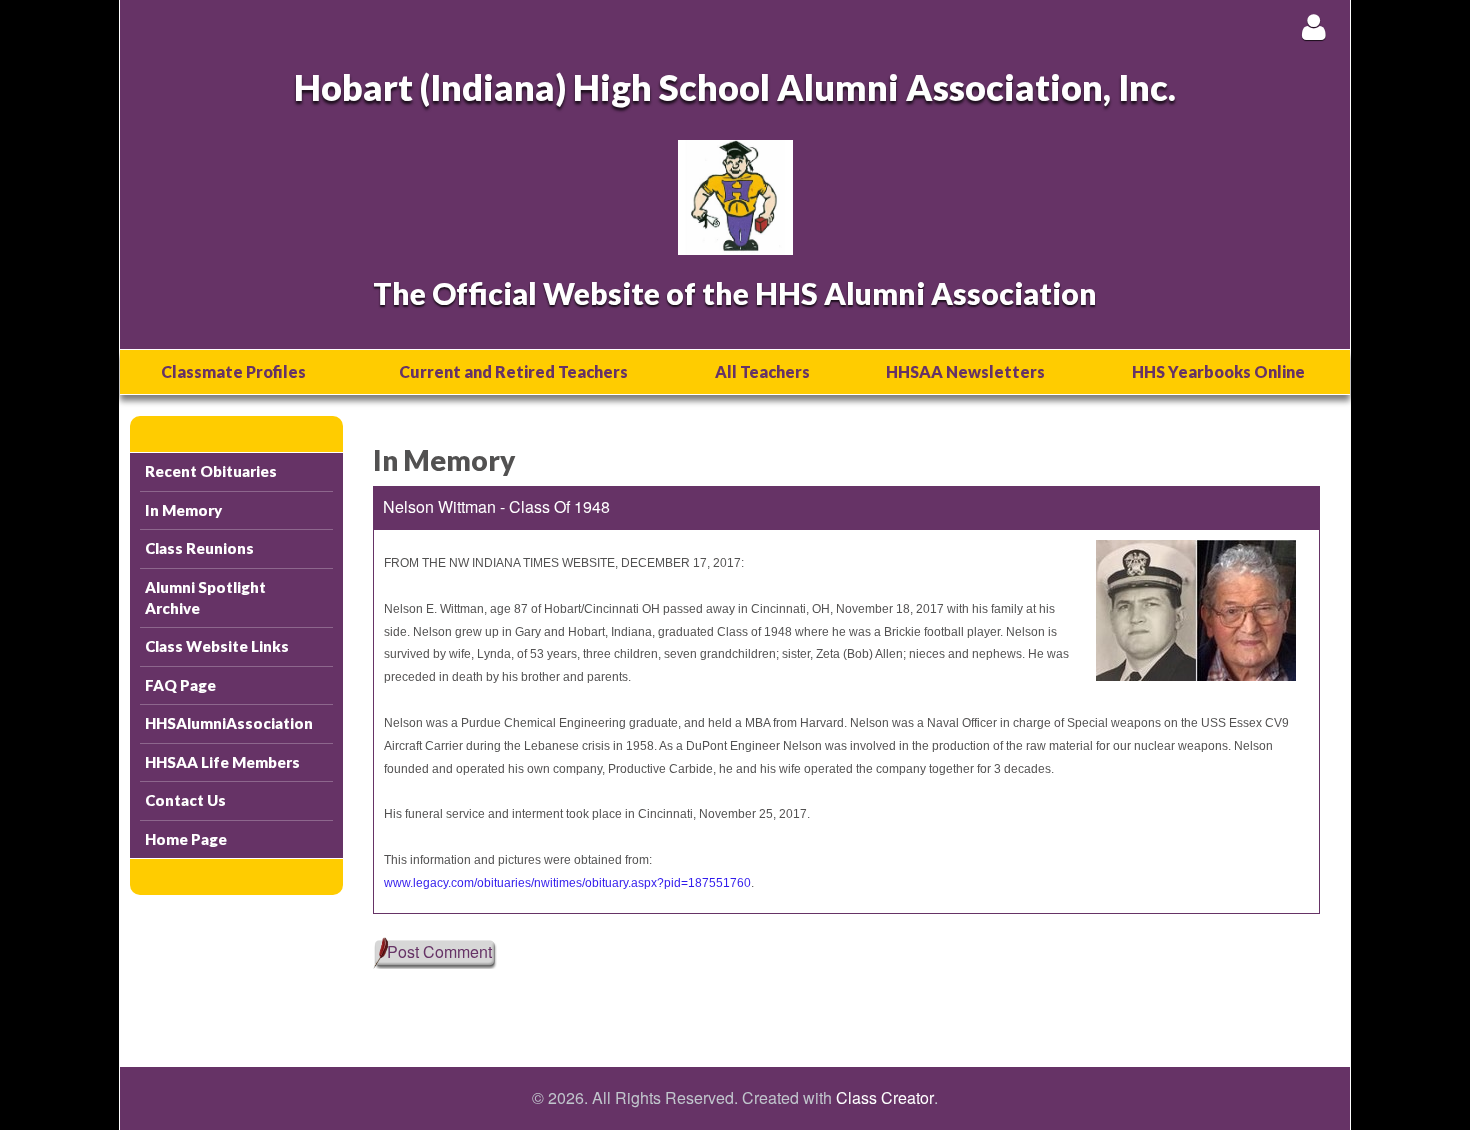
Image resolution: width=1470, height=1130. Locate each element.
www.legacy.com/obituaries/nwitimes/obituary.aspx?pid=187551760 (567, 883)
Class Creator (885, 1098)
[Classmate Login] (1313, 26)
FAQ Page (180, 685)
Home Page (186, 839)
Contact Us (185, 800)
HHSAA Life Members (222, 762)
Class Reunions (199, 548)
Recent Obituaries (211, 471)
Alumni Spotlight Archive (205, 597)
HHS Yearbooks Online (1218, 371)
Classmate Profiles (233, 371)
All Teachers (762, 371)
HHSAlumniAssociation (229, 723)
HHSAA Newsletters (965, 371)
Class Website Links (217, 646)
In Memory (183, 510)
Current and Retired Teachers (513, 371)
